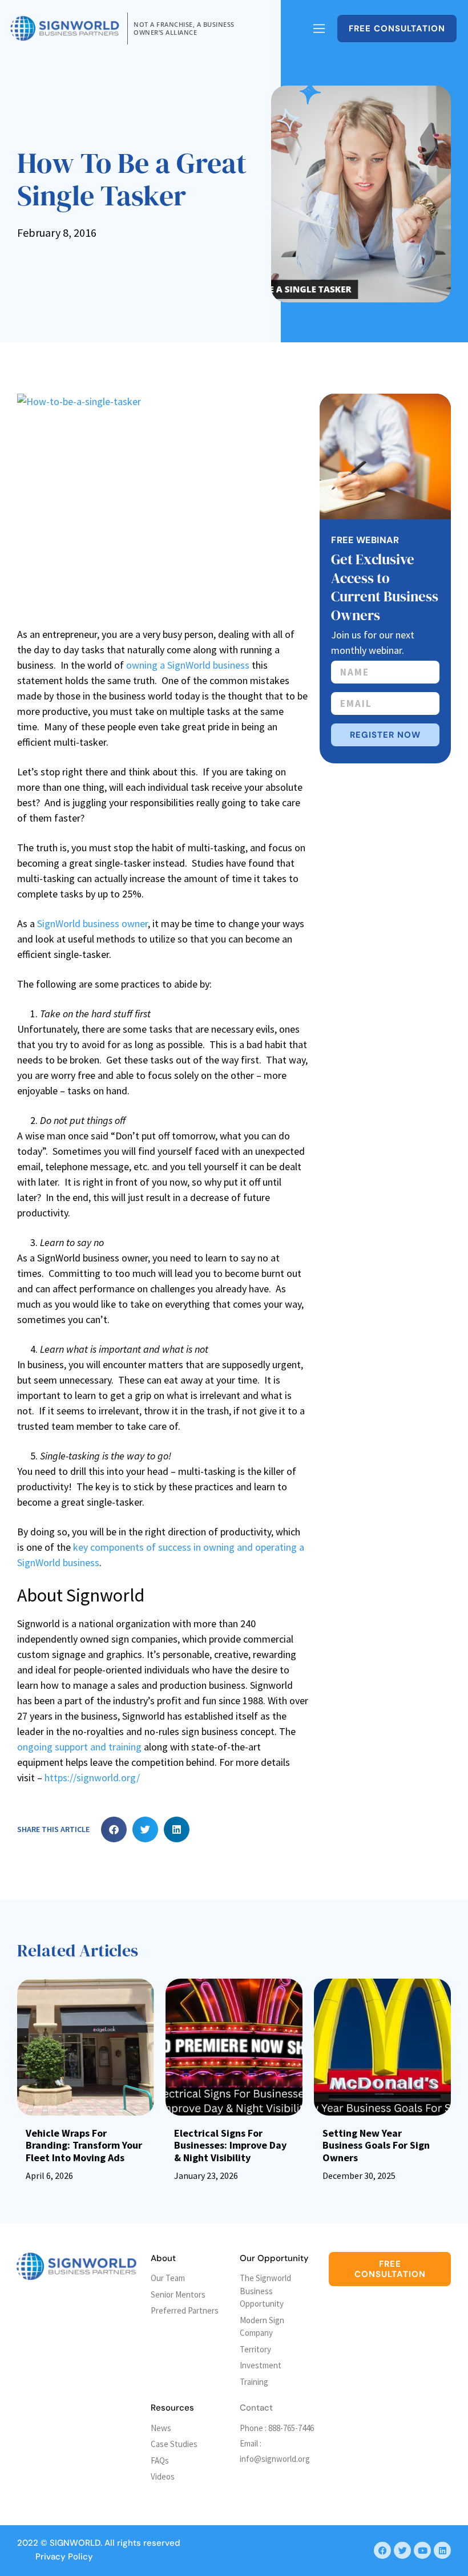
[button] (114, 1829)
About (163, 2258)
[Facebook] (382, 2550)
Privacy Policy (64, 2557)
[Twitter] (402, 2550)
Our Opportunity (274, 2258)
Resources (172, 2408)
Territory (255, 2349)
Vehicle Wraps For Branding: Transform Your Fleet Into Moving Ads (84, 2145)
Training (254, 2382)
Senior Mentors (178, 2294)
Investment (261, 2365)
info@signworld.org (275, 2459)
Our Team (168, 2278)
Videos (163, 2476)
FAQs (160, 2460)
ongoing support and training (79, 1747)
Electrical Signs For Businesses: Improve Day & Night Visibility (230, 2145)
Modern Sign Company (262, 2327)
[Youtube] (422, 2550)
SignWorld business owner (92, 923)
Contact (256, 2408)
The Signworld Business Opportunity (265, 2291)
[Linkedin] (442, 2550)
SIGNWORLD (75, 2543)
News (161, 2428)
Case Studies (174, 2444)
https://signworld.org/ (92, 1778)
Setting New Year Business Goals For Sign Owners (376, 2145)
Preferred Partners (185, 2310)
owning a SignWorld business (188, 665)
